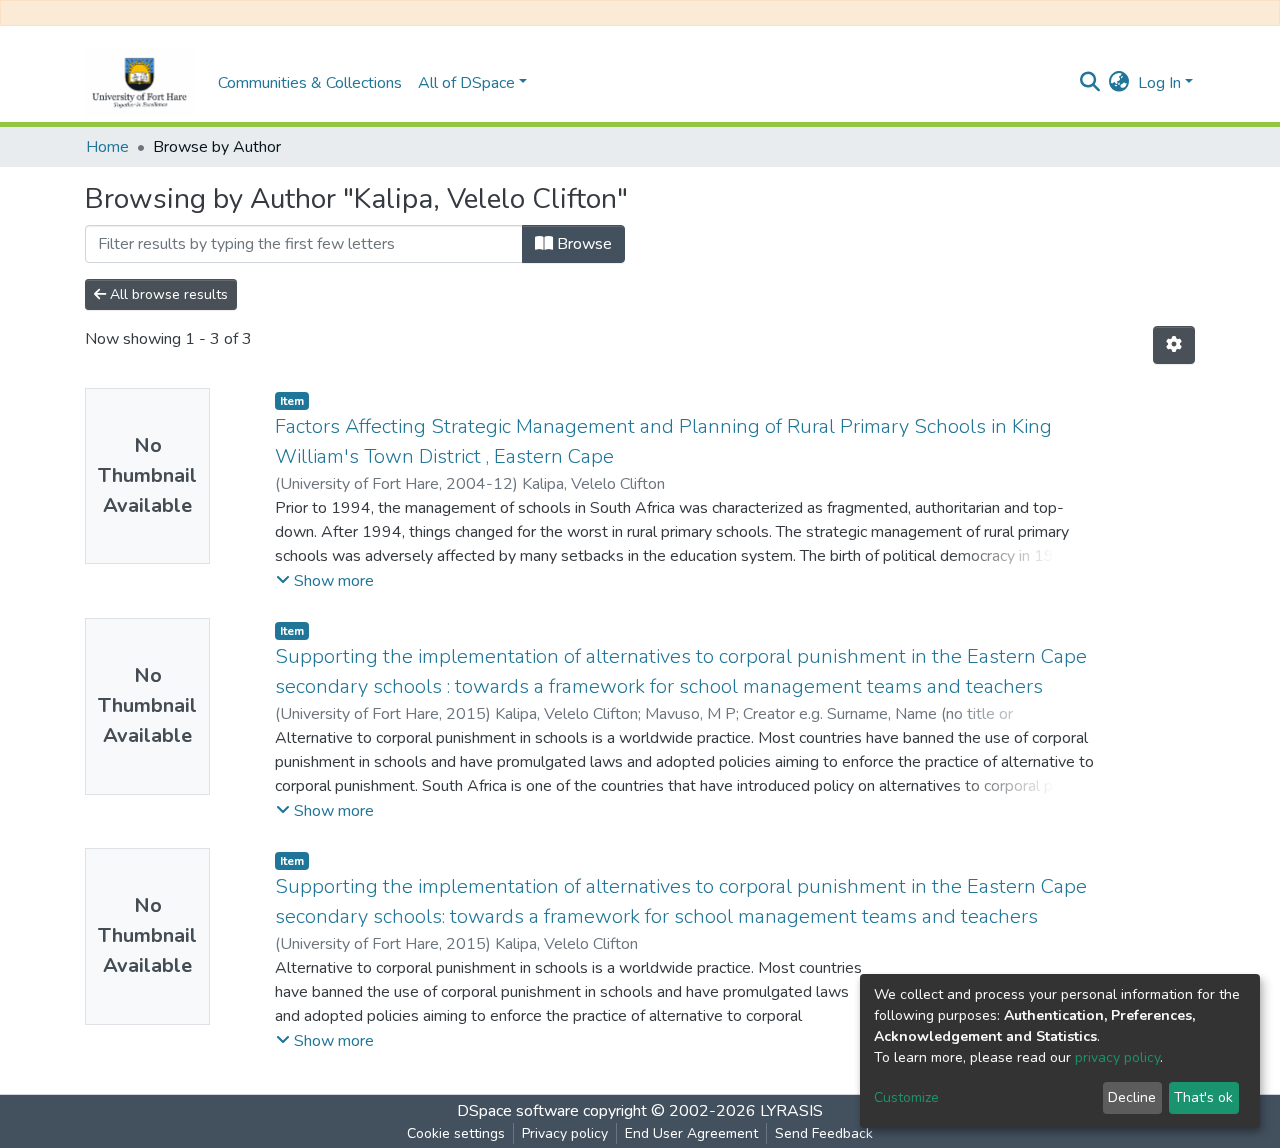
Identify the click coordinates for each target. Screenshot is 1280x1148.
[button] (1119, 83)
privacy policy (1117, 1057)
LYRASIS (791, 1111)
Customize (906, 1097)
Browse (582, 244)
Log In (1159, 83)
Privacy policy (565, 1133)
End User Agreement (691, 1133)
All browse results (167, 294)
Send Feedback (824, 1133)
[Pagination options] (1174, 345)
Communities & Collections (310, 83)
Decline (1132, 1097)
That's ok (1203, 1097)
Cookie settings (456, 1133)
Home (107, 147)
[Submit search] (1090, 83)
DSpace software (518, 1111)
